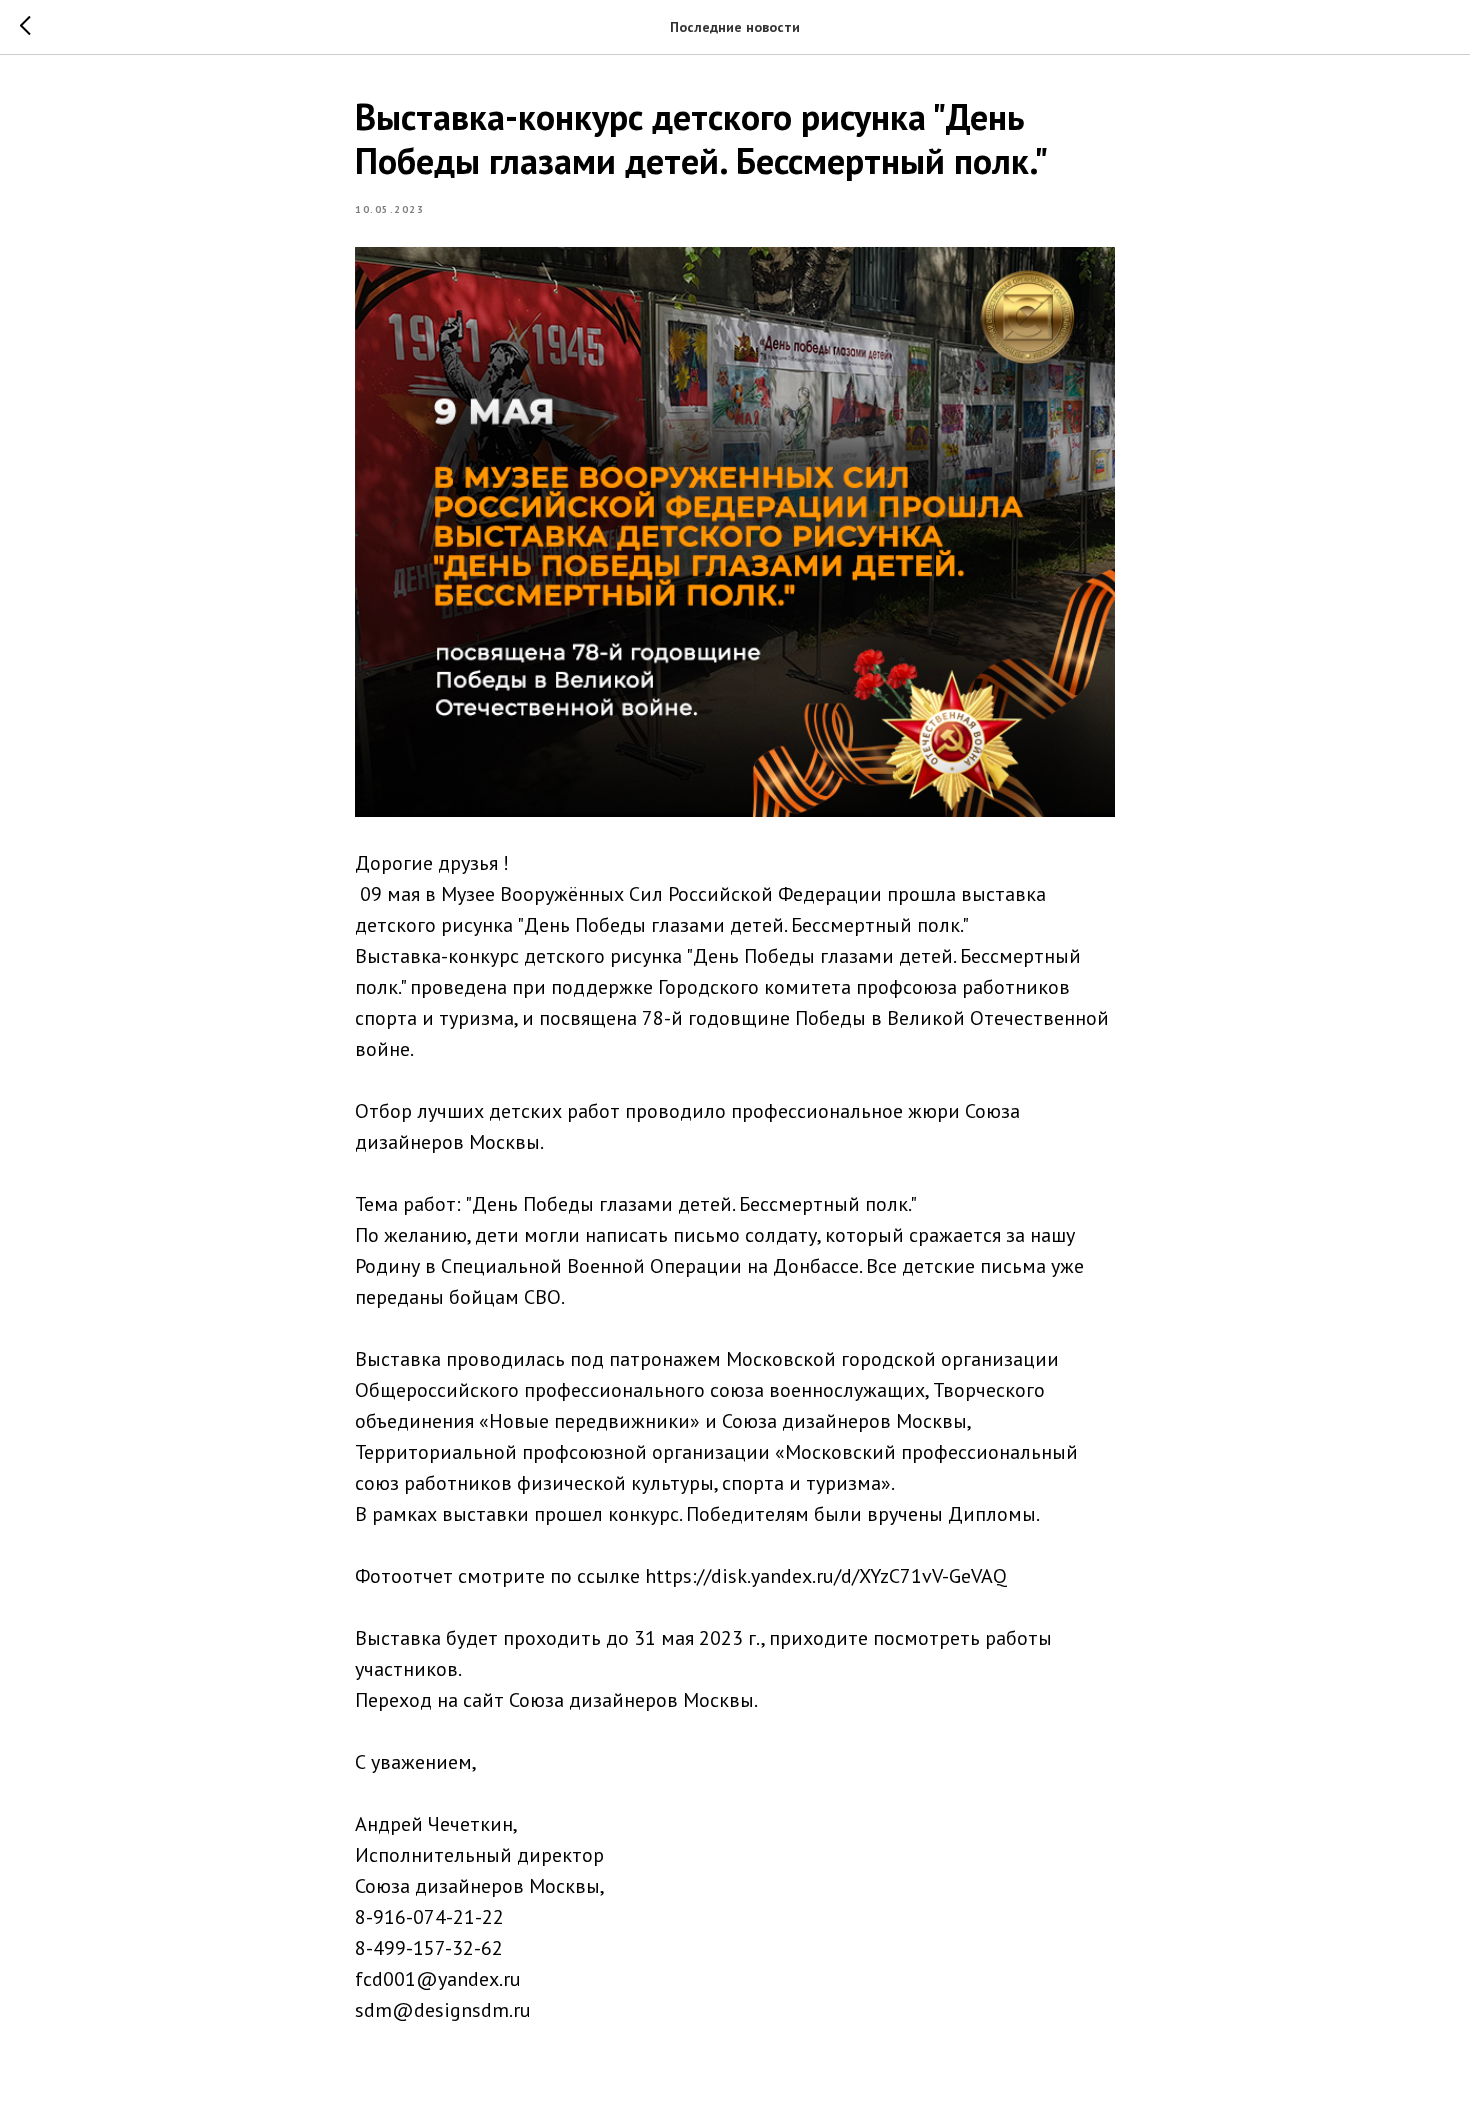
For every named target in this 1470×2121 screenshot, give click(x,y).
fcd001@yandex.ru (438, 1979)
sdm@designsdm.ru (443, 2010)
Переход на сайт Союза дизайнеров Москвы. (556, 1700)
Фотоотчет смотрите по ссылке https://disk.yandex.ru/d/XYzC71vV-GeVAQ (681, 1576)
